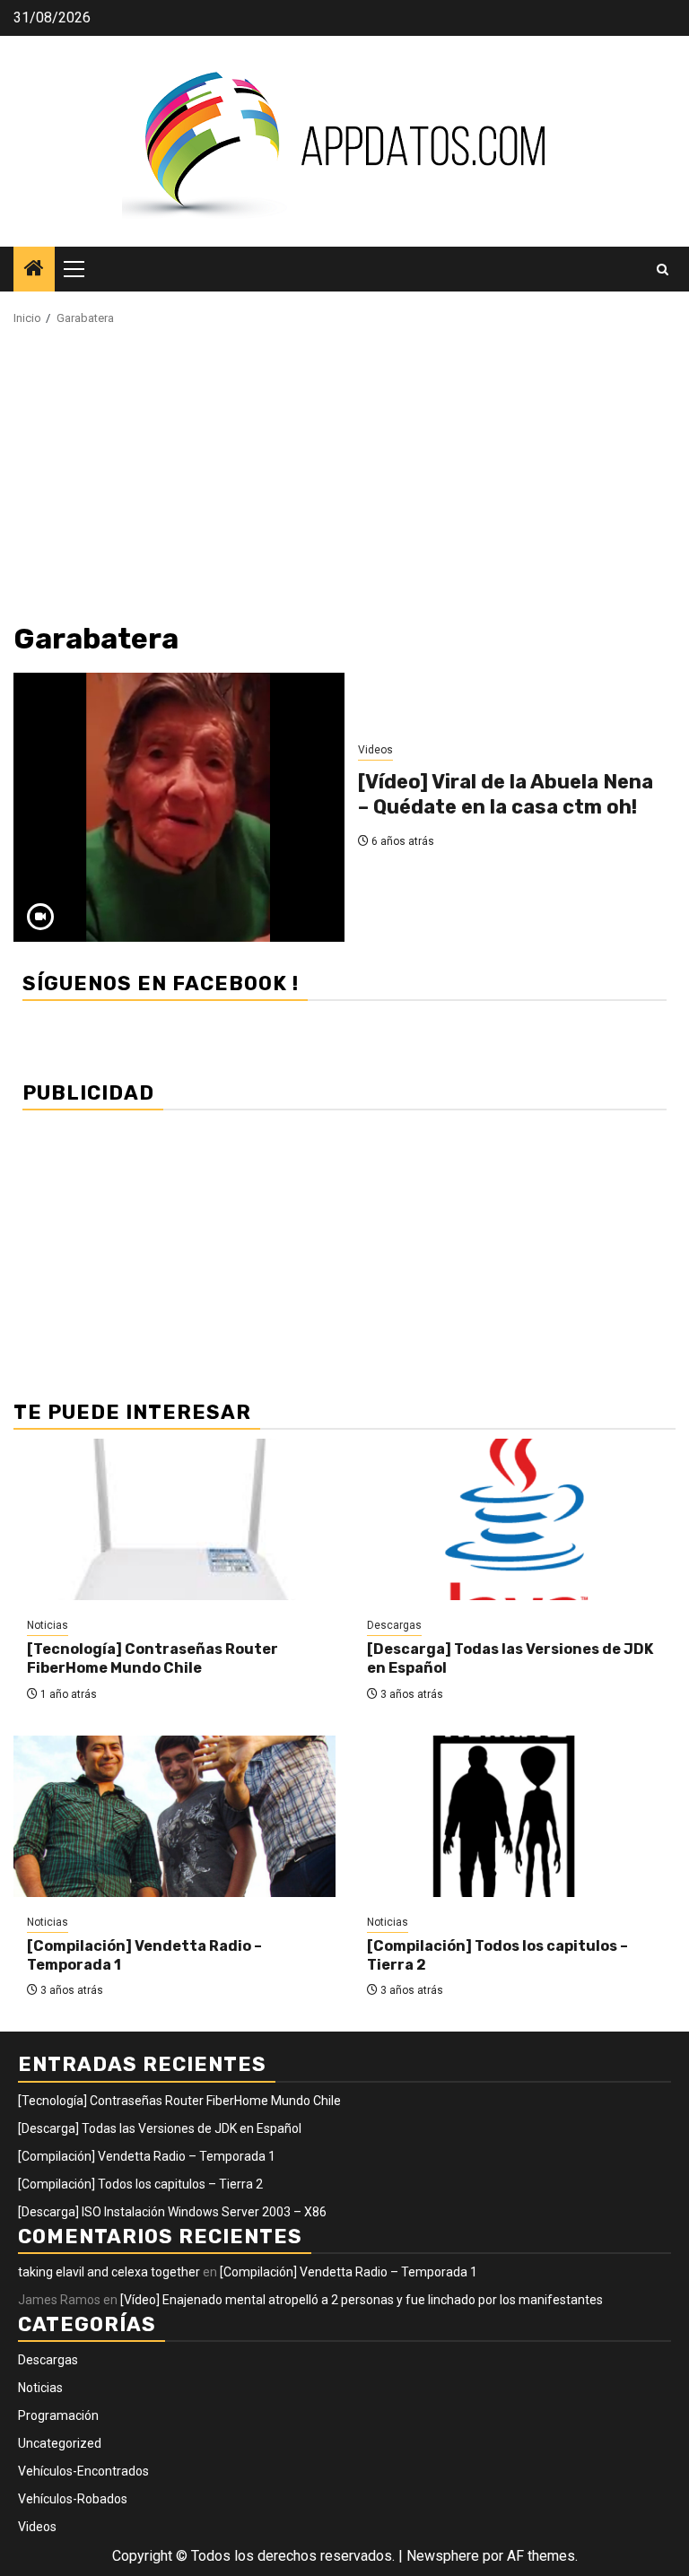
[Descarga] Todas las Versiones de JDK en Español (160, 2128)
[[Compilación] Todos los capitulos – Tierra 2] (515, 1816)
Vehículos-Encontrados (83, 2471)
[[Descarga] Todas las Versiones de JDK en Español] (515, 1519)
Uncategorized (60, 2443)
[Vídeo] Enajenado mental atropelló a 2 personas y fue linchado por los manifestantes (362, 2300)
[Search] (663, 270)
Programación (58, 2415)
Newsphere (443, 2556)
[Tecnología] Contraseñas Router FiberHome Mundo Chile (153, 1658)
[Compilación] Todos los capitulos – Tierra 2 (140, 2184)
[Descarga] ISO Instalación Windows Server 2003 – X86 (172, 2212)
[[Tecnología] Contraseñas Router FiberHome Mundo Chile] (174, 1519)
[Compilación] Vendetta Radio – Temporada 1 (147, 2156)
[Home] (34, 270)
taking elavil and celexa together (109, 2272)
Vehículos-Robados (73, 2499)
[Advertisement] (344, 480)
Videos (375, 750)
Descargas (394, 1625)
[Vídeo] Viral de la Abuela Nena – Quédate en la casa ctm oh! (506, 795)
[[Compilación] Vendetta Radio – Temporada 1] (174, 1816)
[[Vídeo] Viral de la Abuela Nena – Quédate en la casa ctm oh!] (179, 807)
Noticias (48, 1625)
